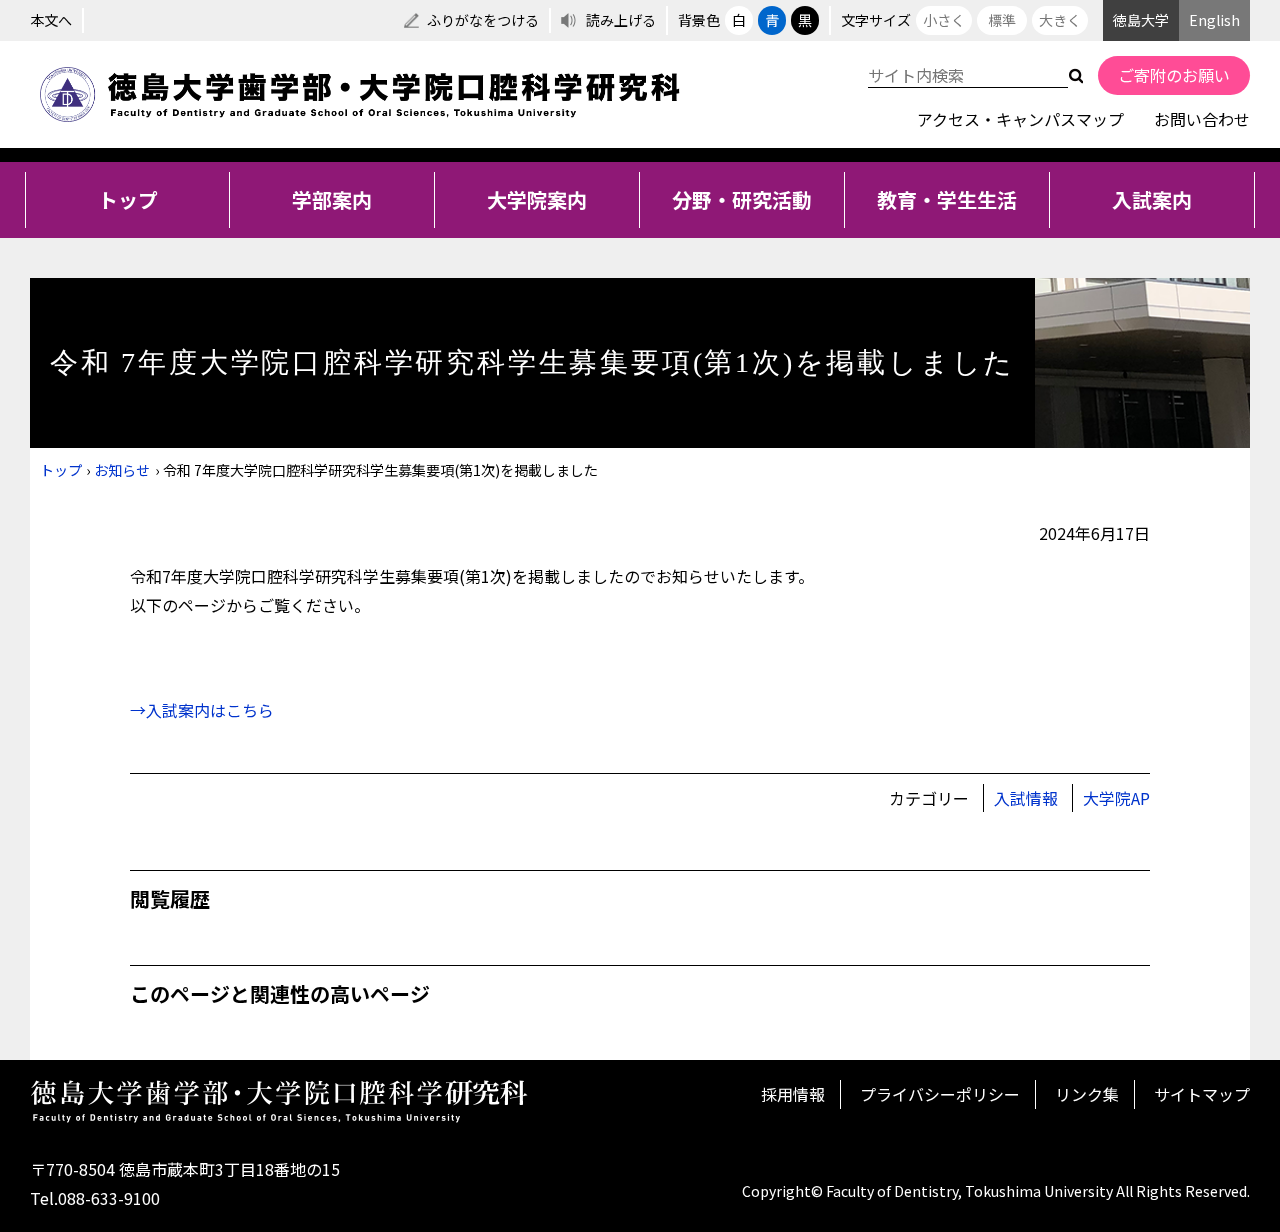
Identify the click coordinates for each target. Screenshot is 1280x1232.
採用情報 (793, 1094)
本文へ (51, 20)
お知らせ (122, 470)
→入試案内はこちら (202, 710)
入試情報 (1026, 798)
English (1214, 20)
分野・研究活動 (742, 199)
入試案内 (1152, 199)
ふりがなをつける (483, 20)
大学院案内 (537, 199)
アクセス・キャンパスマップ (1020, 119)
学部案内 (332, 199)
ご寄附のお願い (1174, 75)
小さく (944, 20)
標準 (1002, 20)
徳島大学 (1141, 20)
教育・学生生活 (947, 199)
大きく (1060, 20)
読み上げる (621, 20)
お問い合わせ (1202, 119)
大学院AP (1116, 798)
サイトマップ (1202, 1094)
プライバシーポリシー (940, 1094)
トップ (128, 199)
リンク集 (1087, 1094)
